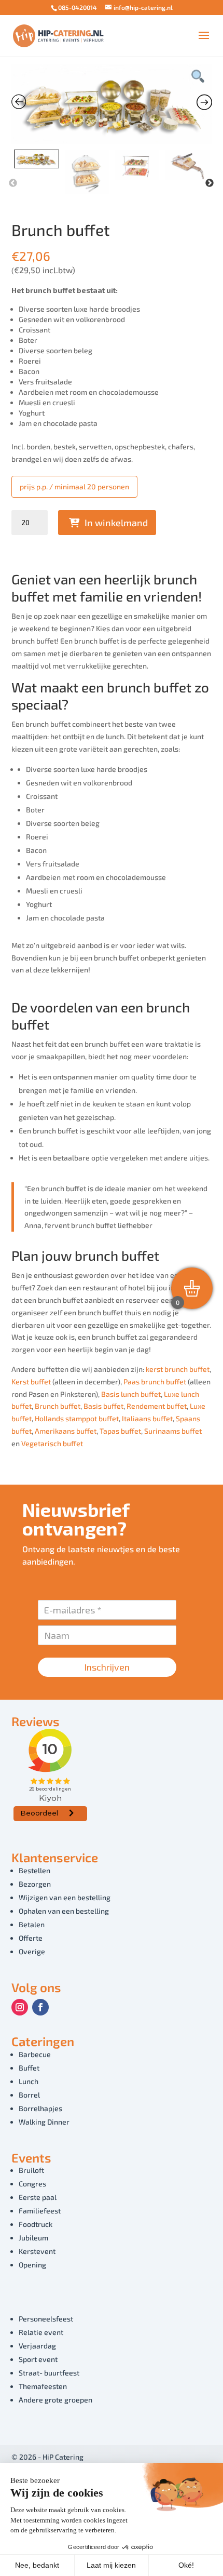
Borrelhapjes (40, 2108)
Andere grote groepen (55, 2400)
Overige (32, 1951)
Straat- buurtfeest (49, 2373)
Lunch (29, 2081)
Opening (32, 2265)
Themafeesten (43, 2386)
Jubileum (33, 2238)
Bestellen (34, 1870)
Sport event (38, 2359)
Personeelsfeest (46, 2319)
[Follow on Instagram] (20, 2007)
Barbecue (35, 2054)
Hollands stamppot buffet (77, 1418)
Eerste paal (38, 2197)
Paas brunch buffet (155, 1382)
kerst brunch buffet (178, 1369)
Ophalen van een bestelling (64, 1911)
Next (210, 183)
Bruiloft (31, 2170)
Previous (13, 183)
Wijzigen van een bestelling (65, 1897)
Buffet (29, 2068)
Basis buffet (103, 1406)
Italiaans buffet (147, 1418)
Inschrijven (107, 1667)
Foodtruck (36, 2224)
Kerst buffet (31, 1382)
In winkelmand (116, 523)
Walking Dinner (44, 2122)
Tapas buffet (120, 1431)
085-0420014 (78, 7)
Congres (32, 2184)
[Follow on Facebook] (40, 2007)
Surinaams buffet (173, 1431)
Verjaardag (37, 2346)
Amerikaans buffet (66, 1431)
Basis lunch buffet (131, 1394)
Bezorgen (35, 1884)
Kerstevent (37, 2251)
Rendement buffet (157, 1406)
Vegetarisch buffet (52, 1443)
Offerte (31, 1938)
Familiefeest (40, 2211)
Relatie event (41, 2332)
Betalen (32, 1924)
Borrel (29, 2095)
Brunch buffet (58, 1406)
